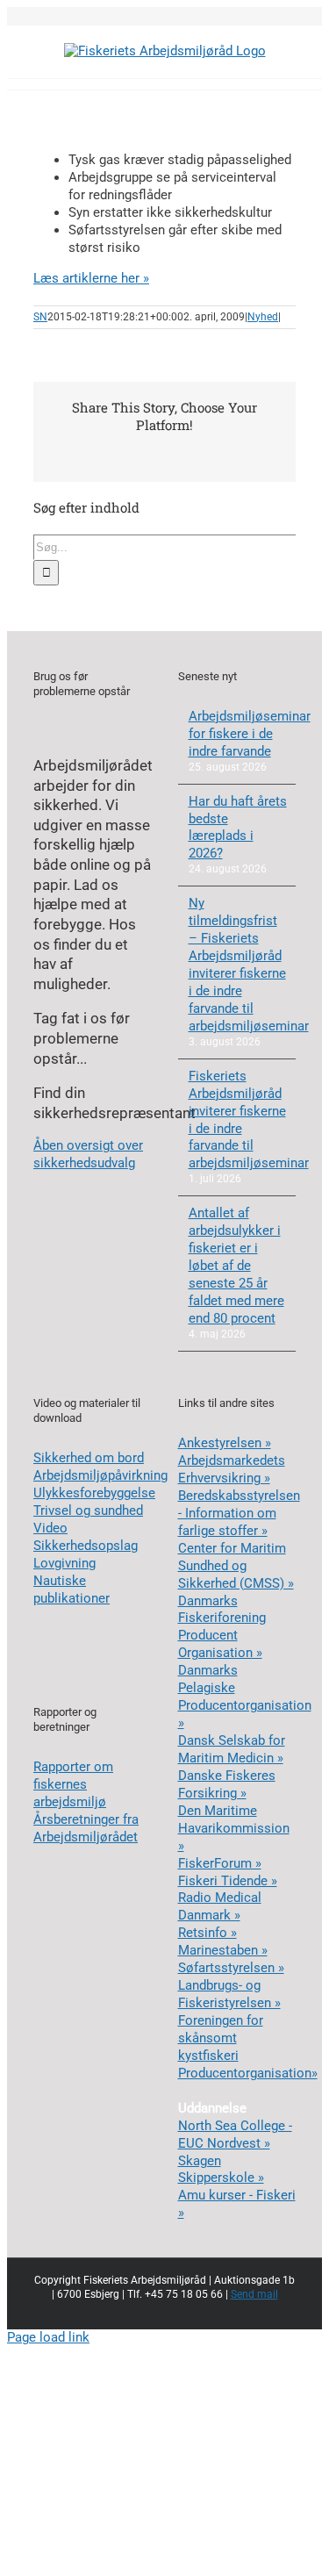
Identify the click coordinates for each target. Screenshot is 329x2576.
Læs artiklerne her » (91, 278)
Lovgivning (64, 1563)
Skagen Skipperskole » (221, 2170)
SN (40, 317)
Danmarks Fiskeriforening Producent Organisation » (222, 1627)
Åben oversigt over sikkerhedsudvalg (88, 1154)
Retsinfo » (207, 1933)
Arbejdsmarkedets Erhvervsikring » (232, 1469)
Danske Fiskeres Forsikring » (227, 1784)
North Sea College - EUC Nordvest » (235, 2135)
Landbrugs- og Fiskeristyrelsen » (229, 1994)
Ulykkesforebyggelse (94, 1493)
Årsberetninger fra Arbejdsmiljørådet (86, 1828)
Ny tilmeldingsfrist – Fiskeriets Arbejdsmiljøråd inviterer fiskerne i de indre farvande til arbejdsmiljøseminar (238, 965)
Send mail (254, 2294)
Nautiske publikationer (72, 1589)
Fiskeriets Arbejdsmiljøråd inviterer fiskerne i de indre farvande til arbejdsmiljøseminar (238, 1120)
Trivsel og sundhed (88, 1510)
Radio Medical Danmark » (220, 1906)
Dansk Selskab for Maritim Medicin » (232, 1749)
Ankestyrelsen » (225, 1443)
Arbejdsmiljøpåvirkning (100, 1475)
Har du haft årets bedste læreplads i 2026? (238, 828)
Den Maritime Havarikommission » (234, 1828)
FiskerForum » (220, 1863)
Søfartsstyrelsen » (231, 1968)
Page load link (48, 2337)
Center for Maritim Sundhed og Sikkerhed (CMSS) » (236, 1566)
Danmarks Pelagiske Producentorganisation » (245, 1697)
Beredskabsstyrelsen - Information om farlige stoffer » (239, 1513)
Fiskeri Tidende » (228, 1881)
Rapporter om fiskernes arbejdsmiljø (73, 1784)
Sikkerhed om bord (89, 1458)
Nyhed (263, 317)
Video (50, 1528)
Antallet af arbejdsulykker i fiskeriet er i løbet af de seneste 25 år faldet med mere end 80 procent (236, 1266)
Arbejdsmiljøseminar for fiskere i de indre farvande (238, 734)
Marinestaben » (223, 1950)
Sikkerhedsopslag (86, 1546)
